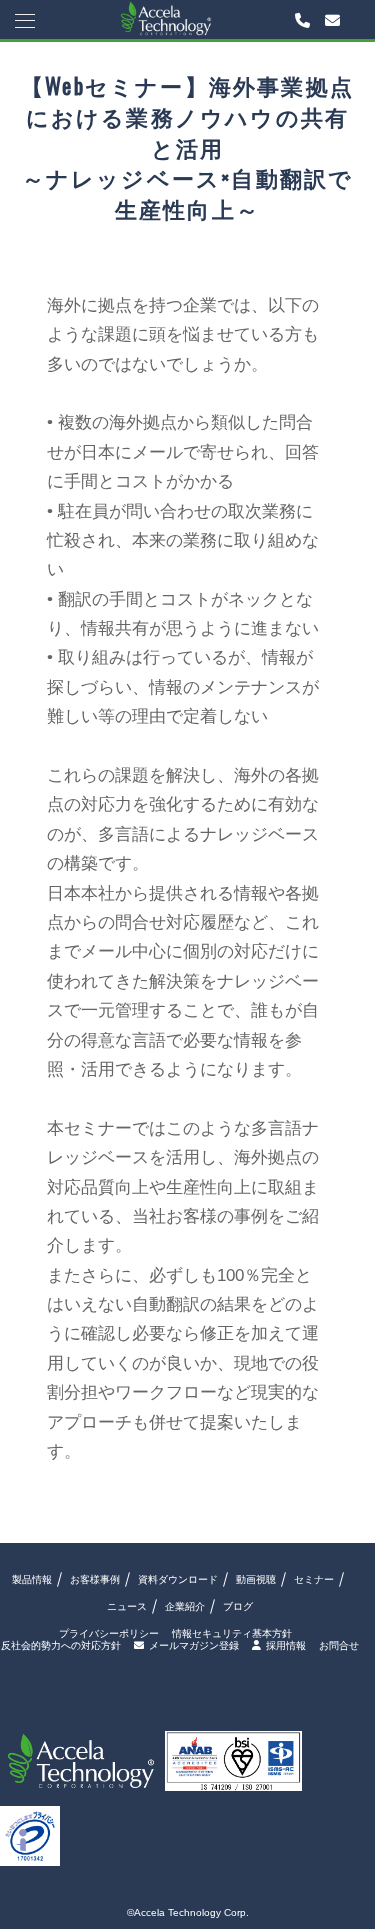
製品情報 (32, 1579)
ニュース (127, 1606)
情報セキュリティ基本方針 (232, 1634)
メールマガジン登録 (194, 1645)
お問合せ (339, 1646)
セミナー (314, 1579)
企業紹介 (185, 1606)
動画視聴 (256, 1579)
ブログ (238, 1606)
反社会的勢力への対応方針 (61, 1646)
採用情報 (286, 1645)
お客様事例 (95, 1579)
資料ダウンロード (178, 1579)
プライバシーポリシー (109, 1634)
